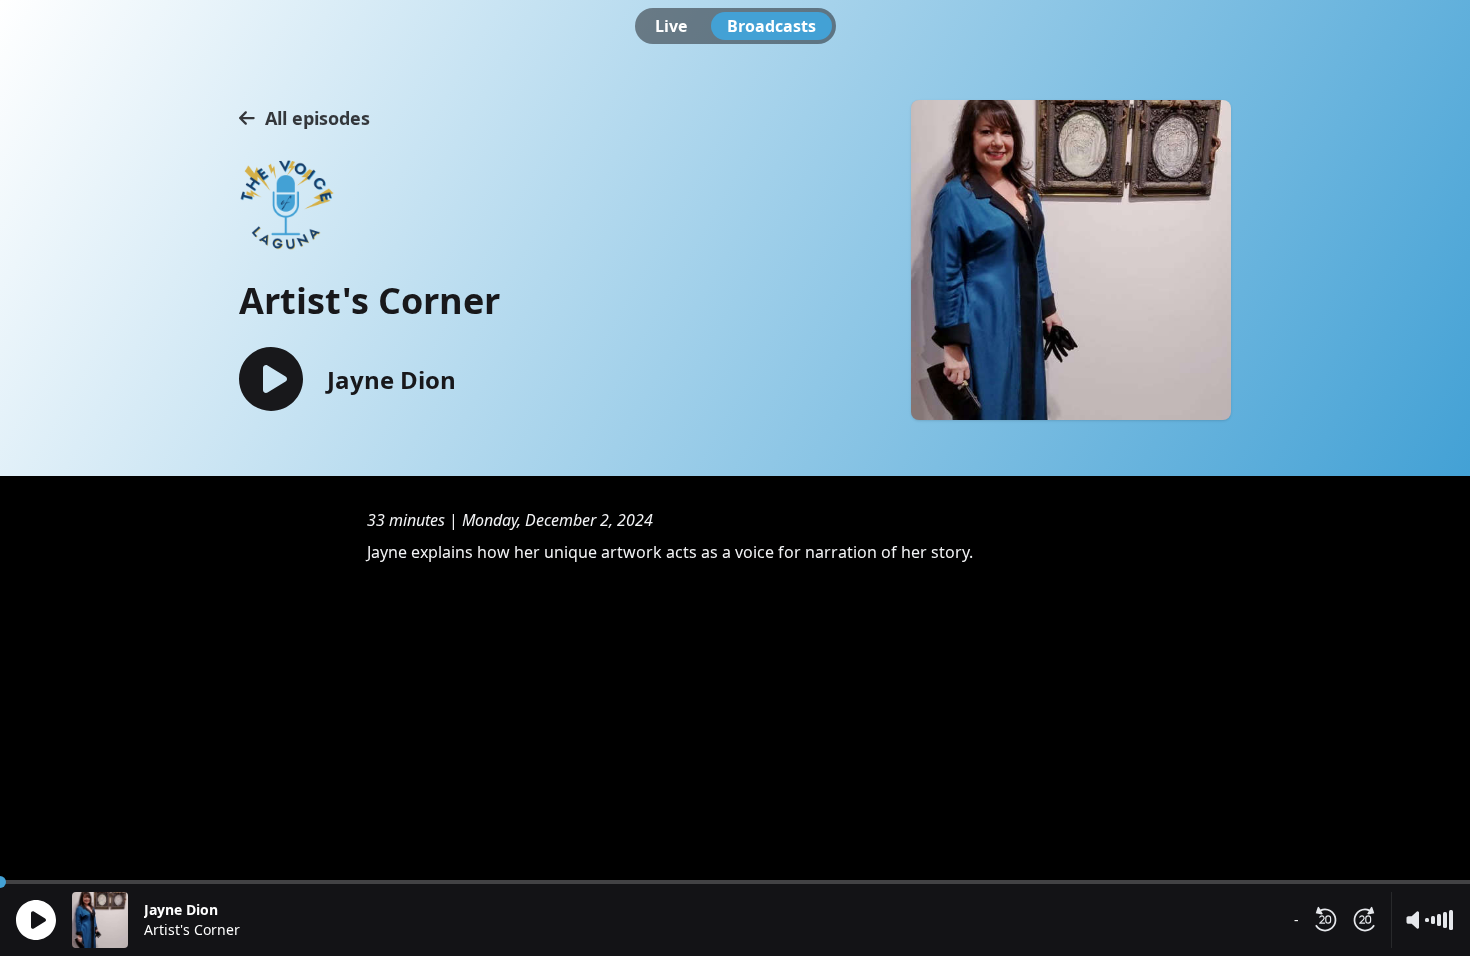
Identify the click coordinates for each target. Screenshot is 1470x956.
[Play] (36, 920)
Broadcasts (771, 26)
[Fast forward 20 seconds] (1365, 920)
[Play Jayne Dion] (271, 380)
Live (671, 26)
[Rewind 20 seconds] (1325, 920)
